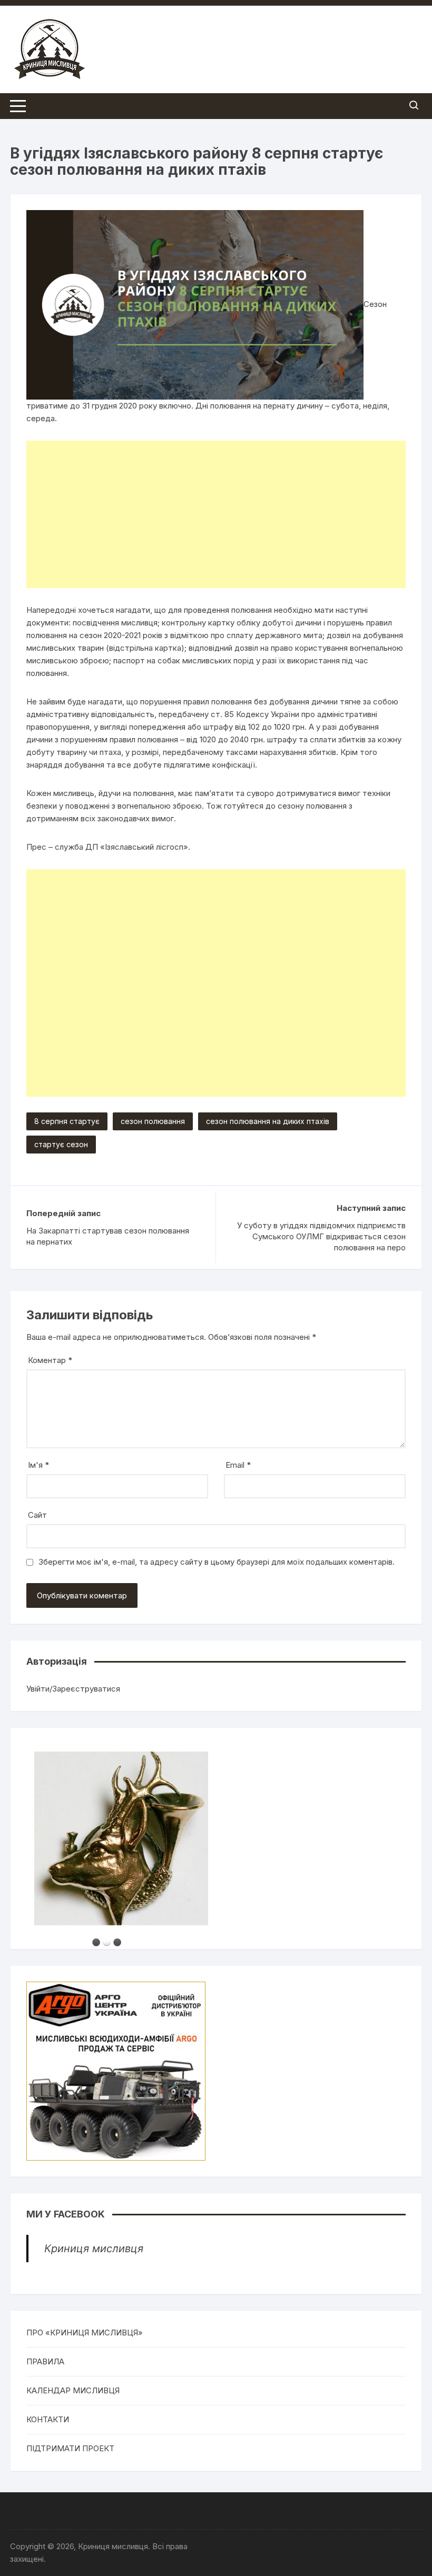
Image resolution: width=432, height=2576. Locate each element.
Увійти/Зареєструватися (73, 1689)
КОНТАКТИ (48, 2419)
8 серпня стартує (67, 1121)
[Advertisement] (216, 514)
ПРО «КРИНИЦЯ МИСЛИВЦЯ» (85, 2333)
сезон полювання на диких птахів (268, 1121)
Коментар (50, 1360)
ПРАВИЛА (45, 2361)
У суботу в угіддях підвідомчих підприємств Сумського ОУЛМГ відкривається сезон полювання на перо (321, 1236)
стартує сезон (61, 1144)
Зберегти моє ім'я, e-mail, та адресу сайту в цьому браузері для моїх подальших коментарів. (217, 1562)
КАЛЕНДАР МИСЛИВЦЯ (73, 2390)
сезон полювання (153, 1121)
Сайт (37, 1515)
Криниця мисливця (94, 2249)
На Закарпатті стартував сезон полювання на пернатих (108, 1236)
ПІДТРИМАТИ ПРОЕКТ (70, 2448)
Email (238, 1465)
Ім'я (38, 1465)
